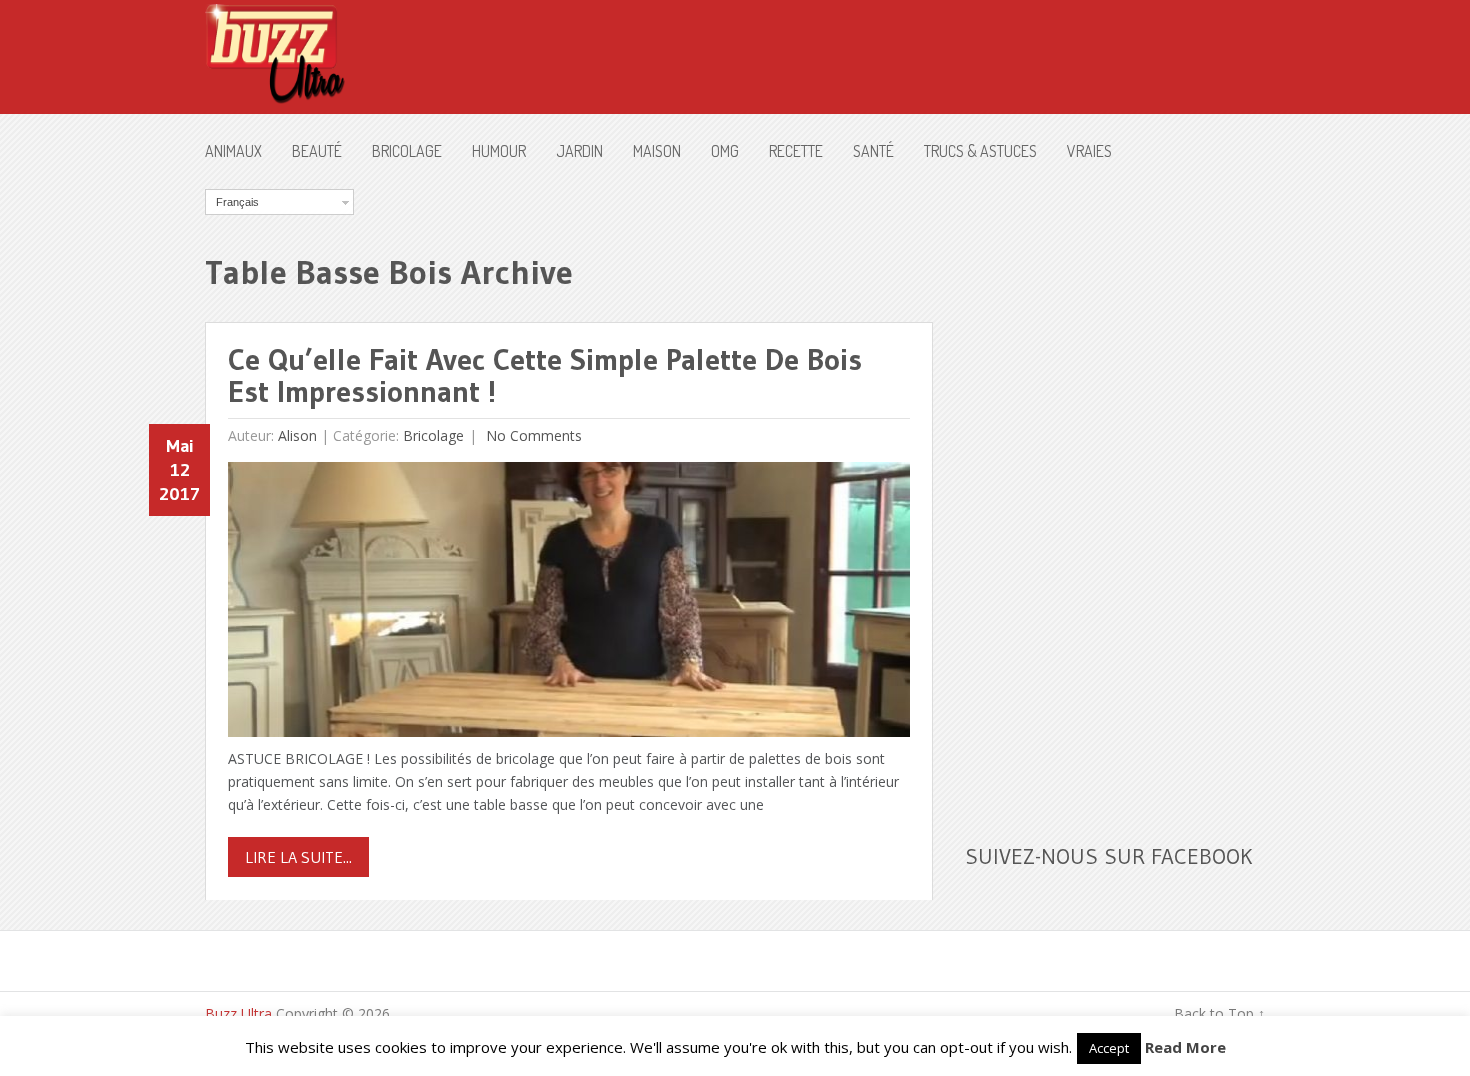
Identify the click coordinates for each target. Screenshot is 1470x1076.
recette (796, 151)
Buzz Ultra (238, 1013)
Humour (499, 151)
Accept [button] (1109, 1048)
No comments (532, 435)
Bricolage (407, 151)
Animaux (233, 151)
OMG (725, 151)
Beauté (317, 151)
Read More (1185, 1047)
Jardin (579, 151)
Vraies (1089, 151)
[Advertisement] (1115, 489)
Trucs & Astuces (980, 151)
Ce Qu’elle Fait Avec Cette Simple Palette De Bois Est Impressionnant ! (545, 375)
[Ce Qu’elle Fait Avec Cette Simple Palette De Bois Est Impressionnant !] (569, 604)
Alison (297, 435)
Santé (873, 151)
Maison (657, 151)
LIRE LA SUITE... (298, 857)
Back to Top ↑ (1219, 1013)
